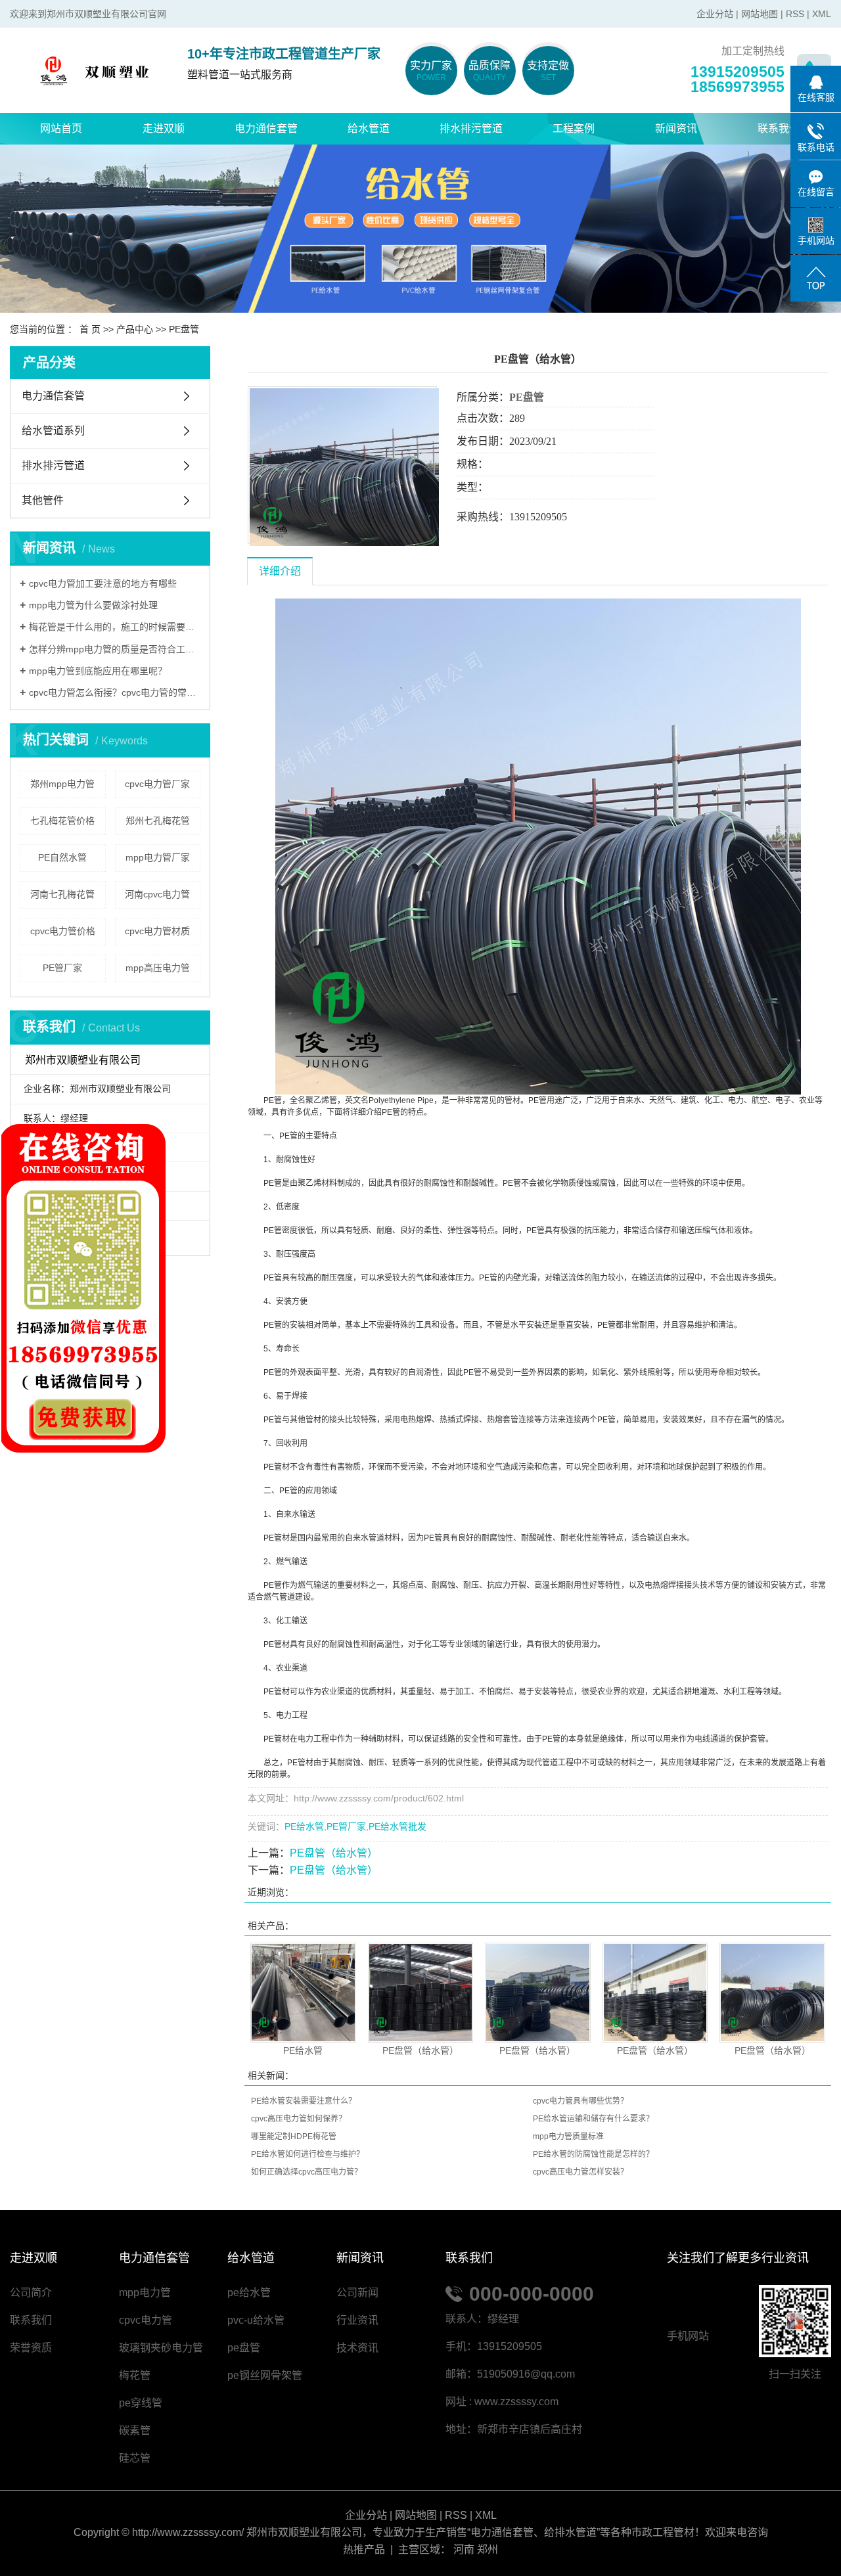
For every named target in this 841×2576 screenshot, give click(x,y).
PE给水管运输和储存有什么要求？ (593, 2119)
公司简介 (31, 2293)
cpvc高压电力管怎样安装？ (580, 2172)
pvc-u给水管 (256, 2320)
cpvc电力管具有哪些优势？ (580, 2101)
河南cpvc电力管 (157, 894)
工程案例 (574, 128)
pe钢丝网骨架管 (265, 2375)
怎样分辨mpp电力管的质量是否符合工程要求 (115, 649)
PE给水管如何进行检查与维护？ (307, 2154)
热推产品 (364, 2549)
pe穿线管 (141, 2403)
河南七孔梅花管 (62, 894)
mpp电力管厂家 (158, 857)
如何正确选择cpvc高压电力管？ (307, 2172)
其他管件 (43, 500)
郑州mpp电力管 (62, 784)
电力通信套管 (266, 128)
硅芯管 (135, 2458)
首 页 (90, 329)
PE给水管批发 (398, 1826)
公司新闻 (357, 2293)
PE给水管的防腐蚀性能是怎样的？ (593, 2154)
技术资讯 (357, 2348)
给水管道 (369, 128)
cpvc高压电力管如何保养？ (299, 2119)
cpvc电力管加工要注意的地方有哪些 (103, 583)
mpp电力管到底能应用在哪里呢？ (98, 671)
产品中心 (135, 329)
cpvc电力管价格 (63, 931)
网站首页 (61, 128)
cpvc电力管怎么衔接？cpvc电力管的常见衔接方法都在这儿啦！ (115, 692)
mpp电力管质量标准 (568, 2136)
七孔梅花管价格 (62, 821)
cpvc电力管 (146, 2320)
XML (822, 14)
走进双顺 (164, 128)
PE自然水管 (62, 857)
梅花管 (135, 2375)
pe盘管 (244, 2348)
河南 (464, 2549)
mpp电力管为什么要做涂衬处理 (93, 605)
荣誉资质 (31, 2348)
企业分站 (715, 14)
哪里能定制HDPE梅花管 (294, 2136)
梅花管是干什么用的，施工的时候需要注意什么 (115, 627)
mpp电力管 (145, 2293)
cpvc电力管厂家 (157, 784)
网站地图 (760, 14)
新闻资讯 (676, 128)
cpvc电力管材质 (157, 931)
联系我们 (779, 128)
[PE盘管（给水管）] (421, 1993)
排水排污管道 (471, 128)
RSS (795, 14)
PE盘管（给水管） (334, 1853)
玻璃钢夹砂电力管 (161, 2348)
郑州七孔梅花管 (158, 821)
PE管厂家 (62, 968)
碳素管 (135, 2430)
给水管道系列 (53, 431)
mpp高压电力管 (158, 968)
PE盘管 (184, 329)
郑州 (488, 2549)
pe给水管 (249, 2293)
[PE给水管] (303, 1993)
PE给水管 (304, 1826)
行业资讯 (357, 2320)
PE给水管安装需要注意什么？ (304, 2101)
